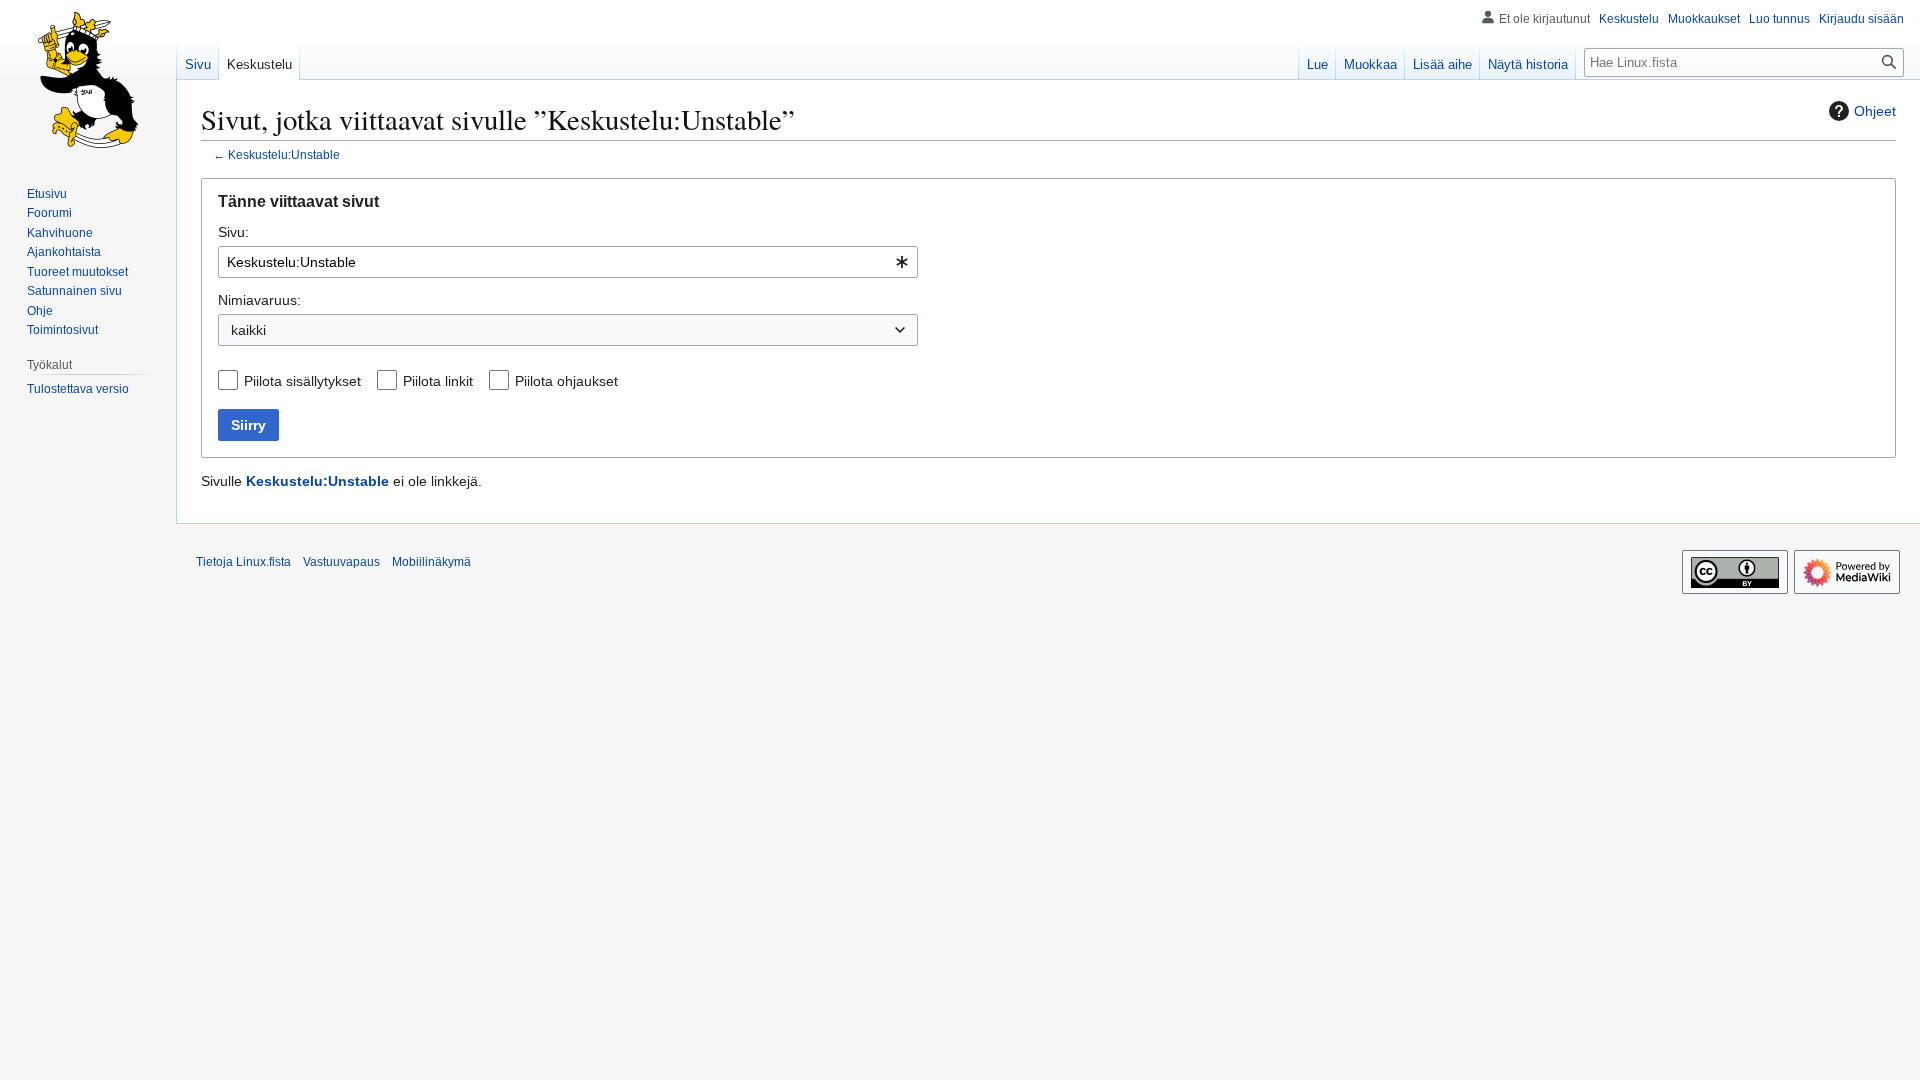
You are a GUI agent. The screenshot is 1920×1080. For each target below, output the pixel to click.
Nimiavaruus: (259, 300)
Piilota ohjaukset (566, 381)
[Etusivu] (88, 80)
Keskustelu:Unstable (284, 154)
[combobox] (568, 262)
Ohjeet (1875, 111)
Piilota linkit (438, 381)
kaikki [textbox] (248, 330)
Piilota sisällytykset (302, 381)
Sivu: (233, 232)
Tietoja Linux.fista (243, 562)
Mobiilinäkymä (431, 562)
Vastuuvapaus (341, 562)
